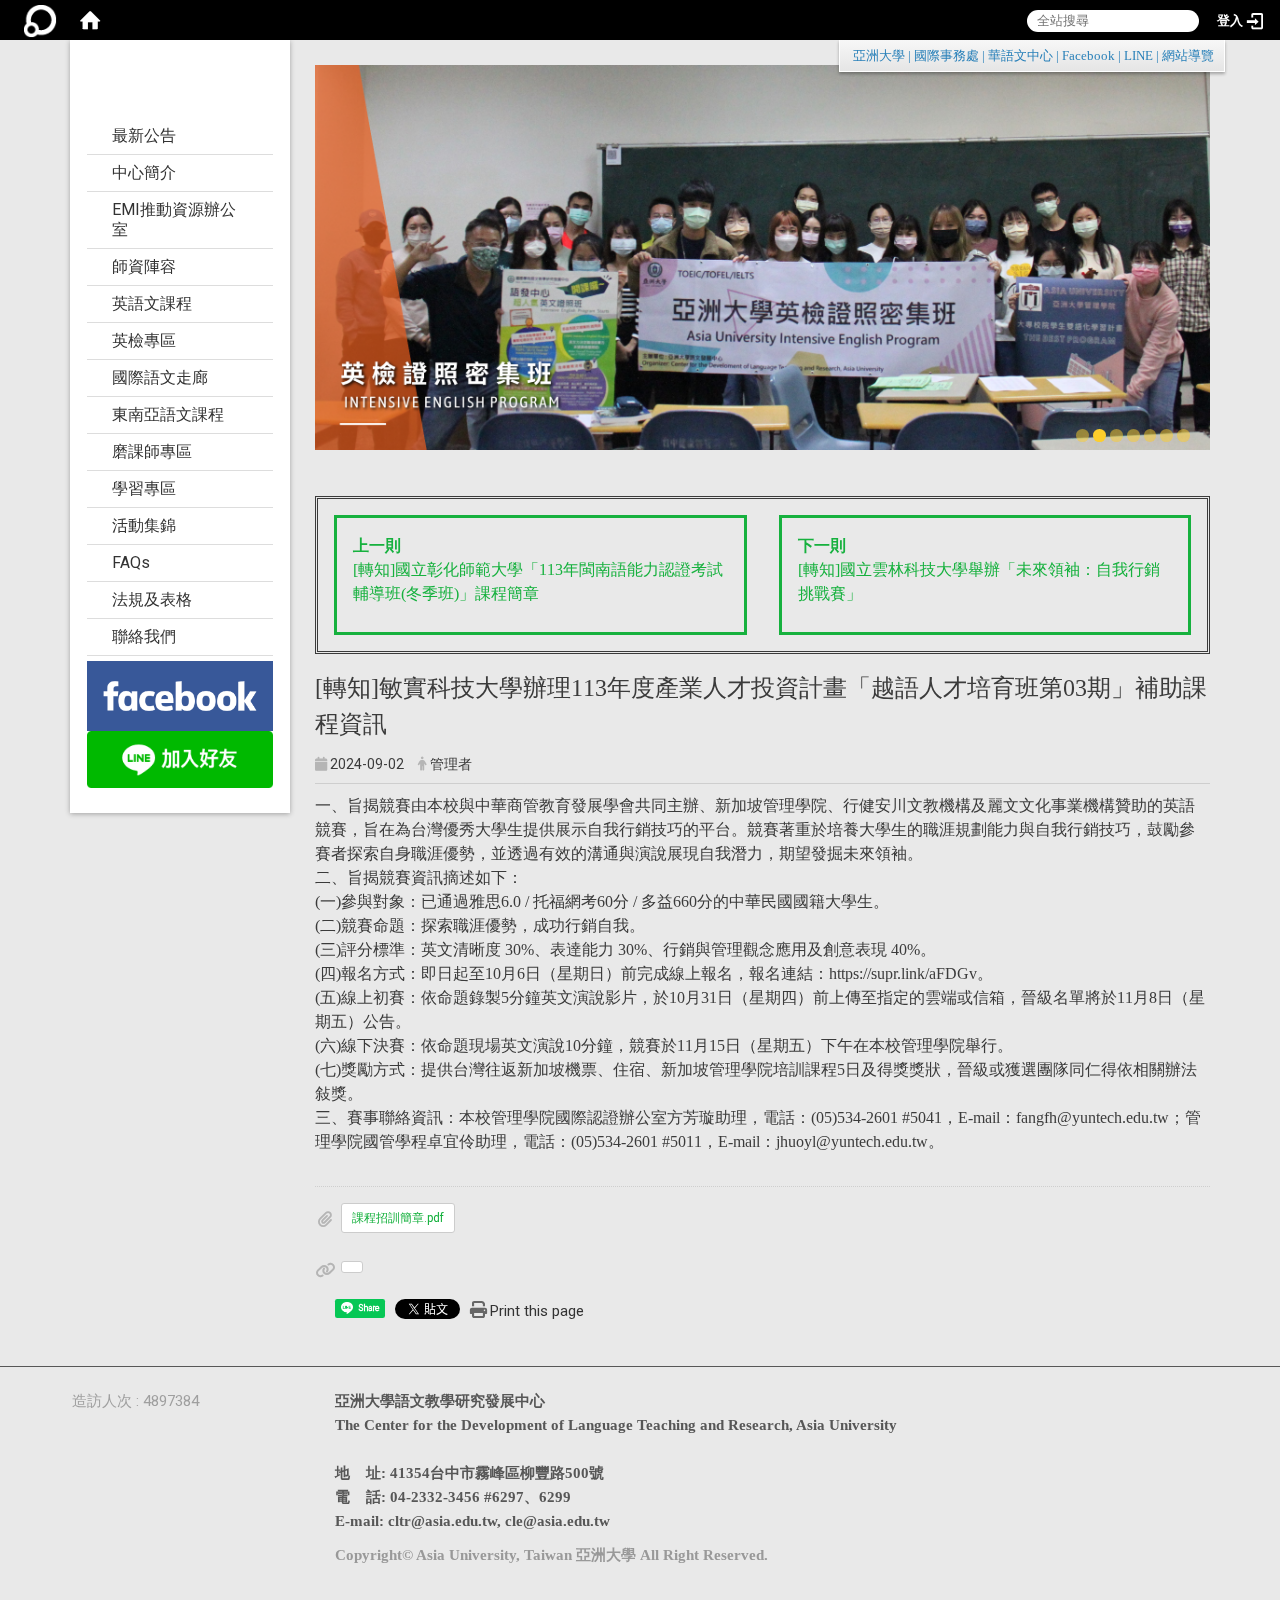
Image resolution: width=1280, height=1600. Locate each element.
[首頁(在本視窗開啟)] (90, 20)
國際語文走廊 (160, 377)
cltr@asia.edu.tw (442, 1521)
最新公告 (144, 135)
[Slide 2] (1099, 435)
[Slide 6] (1166, 435)
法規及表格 (152, 599)
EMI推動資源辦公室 (174, 219)
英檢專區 (144, 340)
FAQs (131, 562)
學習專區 (144, 488)
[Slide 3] (1116, 435)
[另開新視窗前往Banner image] (180, 694)
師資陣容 (144, 266)
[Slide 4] (1133, 435)
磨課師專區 (152, 451)
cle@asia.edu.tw (557, 1521)
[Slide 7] (1183, 435)
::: (1203, 55)
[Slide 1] (1082, 435)
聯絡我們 (144, 636)
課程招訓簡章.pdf (398, 1218)
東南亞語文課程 (168, 414)
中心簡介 (144, 172)
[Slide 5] (1150, 435)
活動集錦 (144, 525)
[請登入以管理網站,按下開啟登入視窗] (40, 20)
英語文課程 (152, 303)
